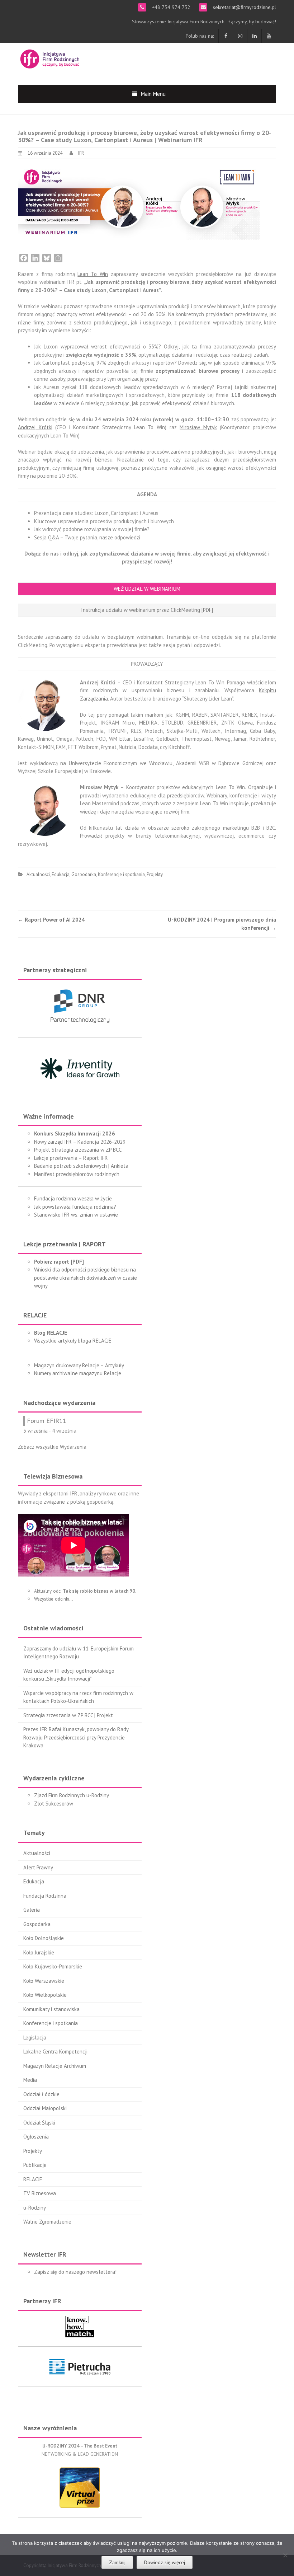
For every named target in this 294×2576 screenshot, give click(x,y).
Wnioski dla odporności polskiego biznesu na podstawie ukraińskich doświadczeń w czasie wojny (86, 1278)
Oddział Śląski (39, 2123)
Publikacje (35, 2165)
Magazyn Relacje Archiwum (55, 2066)
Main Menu (153, 94)
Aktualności (38, 874)
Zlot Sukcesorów (54, 1804)
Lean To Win (93, 274)
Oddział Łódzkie (41, 2094)
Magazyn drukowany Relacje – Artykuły (79, 1365)
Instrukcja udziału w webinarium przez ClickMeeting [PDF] (147, 610)
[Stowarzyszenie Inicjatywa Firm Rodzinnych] (50, 58)
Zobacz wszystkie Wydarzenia (52, 1447)
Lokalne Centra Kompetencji (55, 2052)
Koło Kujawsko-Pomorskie (53, 1966)
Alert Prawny (38, 1867)
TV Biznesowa (40, 2193)
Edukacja (61, 874)
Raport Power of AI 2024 (51, 920)
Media (30, 2080)
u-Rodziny (35, 2208)
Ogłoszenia (36, 2137)
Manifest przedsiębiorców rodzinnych (77, 1174)
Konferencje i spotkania (121, 874)
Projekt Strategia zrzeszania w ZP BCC (78, 1150)
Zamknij (117, 2562)
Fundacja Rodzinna (45, 1896)
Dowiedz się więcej (165, 2562)
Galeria (32, 1910)
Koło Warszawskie (44, 1981)
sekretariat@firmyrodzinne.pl (244, 7)
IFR (81, 153)
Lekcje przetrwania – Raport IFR (71, 1158)
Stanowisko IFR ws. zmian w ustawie (76, 1215)
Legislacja (35, 2038)
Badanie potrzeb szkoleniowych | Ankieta (81, 1166)
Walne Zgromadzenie (47, 2222)
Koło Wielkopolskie (45, 1995)
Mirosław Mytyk (198, 427)
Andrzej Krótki (35, 427)
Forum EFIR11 (47, 1421)
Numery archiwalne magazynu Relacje (78, 1373)
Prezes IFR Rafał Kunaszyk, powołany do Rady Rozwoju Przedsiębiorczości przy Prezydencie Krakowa (76, 1737)
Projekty (155, 874)
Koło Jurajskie (39, 1952)
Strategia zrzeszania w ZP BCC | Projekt (68, 1715)
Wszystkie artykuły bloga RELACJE (73, 1341)
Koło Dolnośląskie (44, 1938)
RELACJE (33, 2179)
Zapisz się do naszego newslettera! (75, 2272)
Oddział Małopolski (45, 2108)
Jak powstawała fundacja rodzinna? (75, 1207)
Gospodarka (84, 874)
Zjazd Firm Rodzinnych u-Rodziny (72, 1795)
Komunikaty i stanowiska (51, 2009)
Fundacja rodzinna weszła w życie (73, 1198)
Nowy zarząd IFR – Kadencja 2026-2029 (80, 1142)
